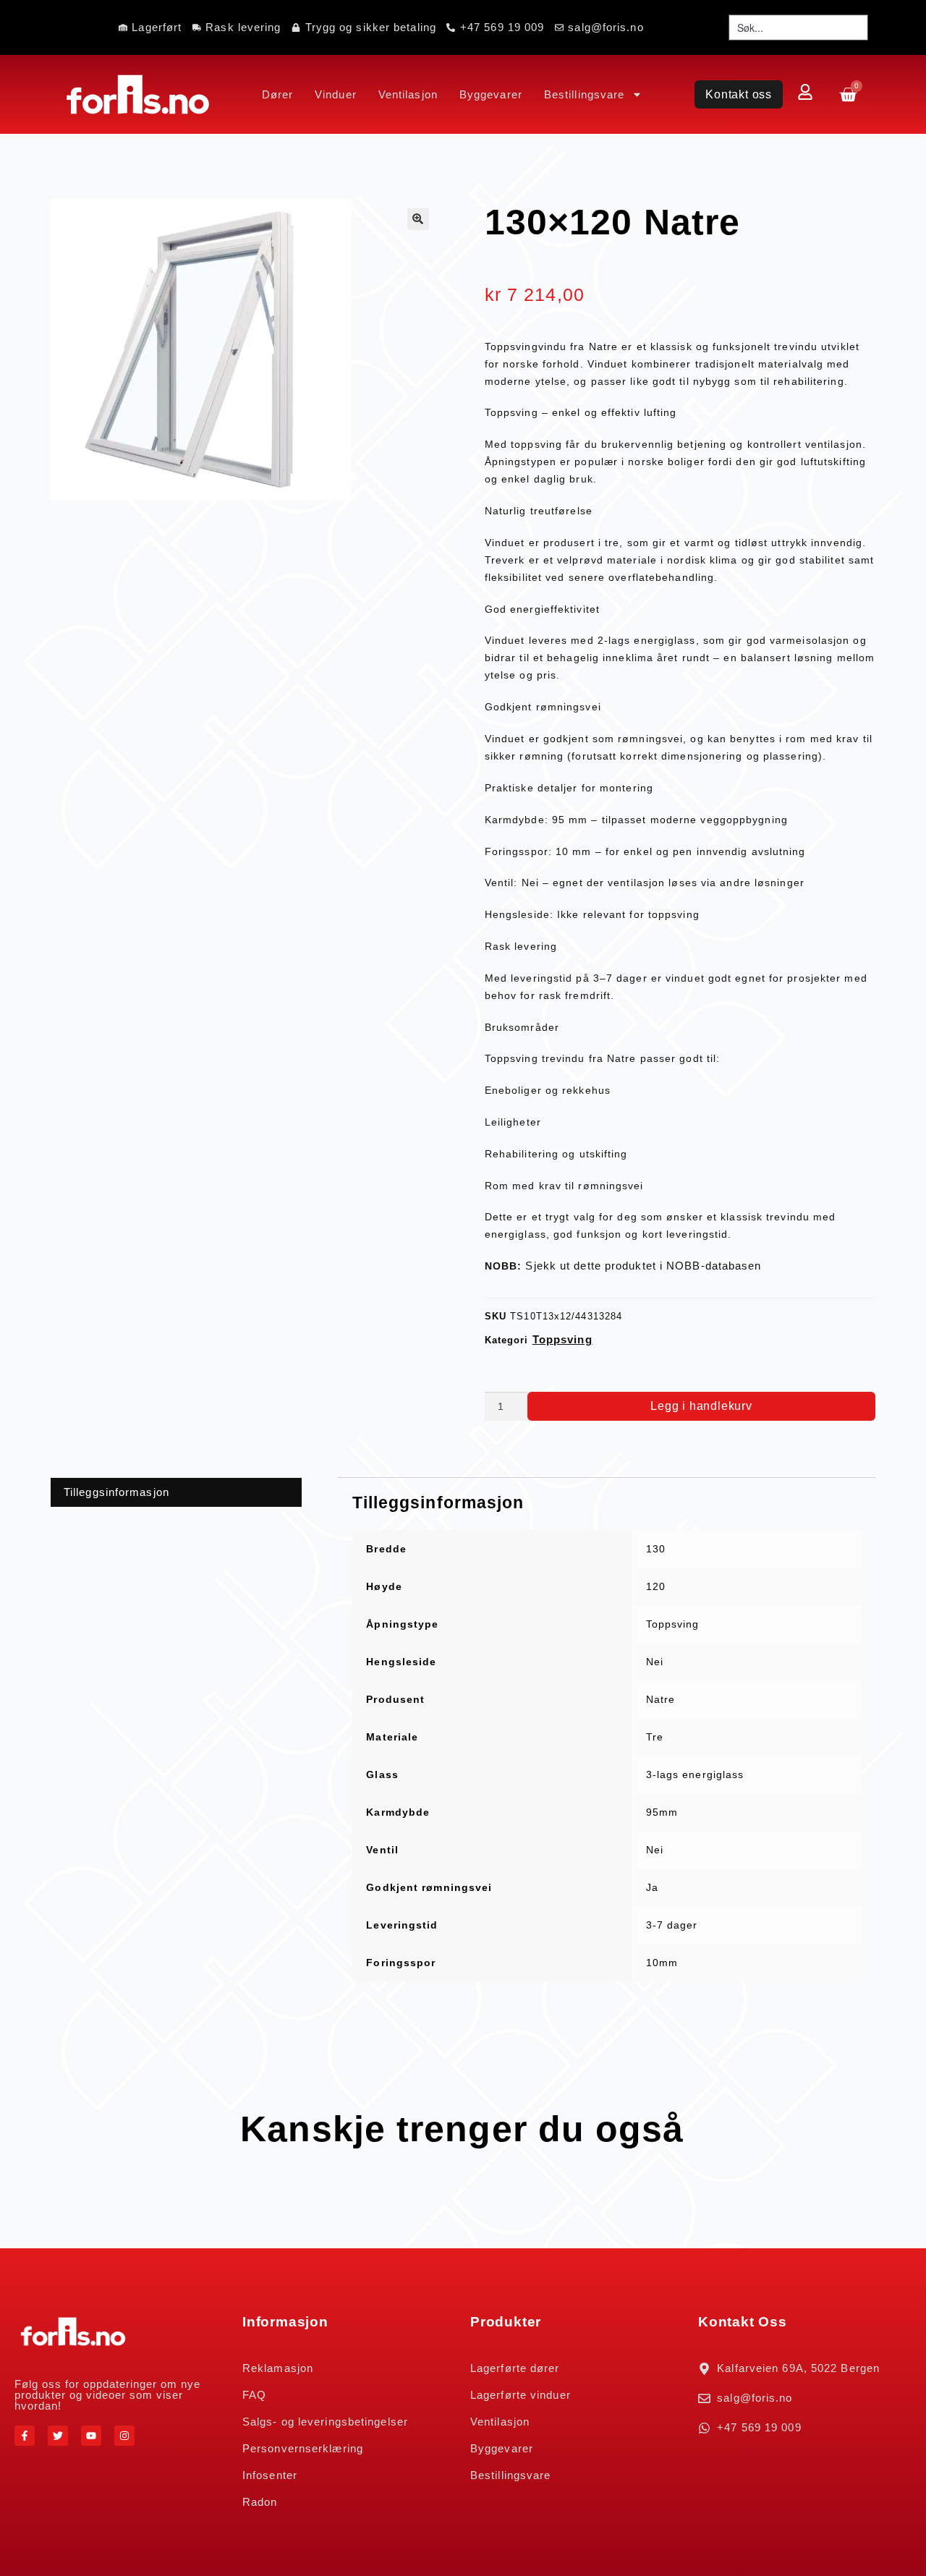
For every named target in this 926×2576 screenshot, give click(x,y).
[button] (418, 219)
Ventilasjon (408, 94)
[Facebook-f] (25, 2436)
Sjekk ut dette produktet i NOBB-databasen (643, 1266)
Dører (278, 94)
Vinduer (336, 94)
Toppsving (562, 1339)
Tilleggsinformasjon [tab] (116, 1492)
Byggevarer (491, 94)
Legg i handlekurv (701, 1406)
